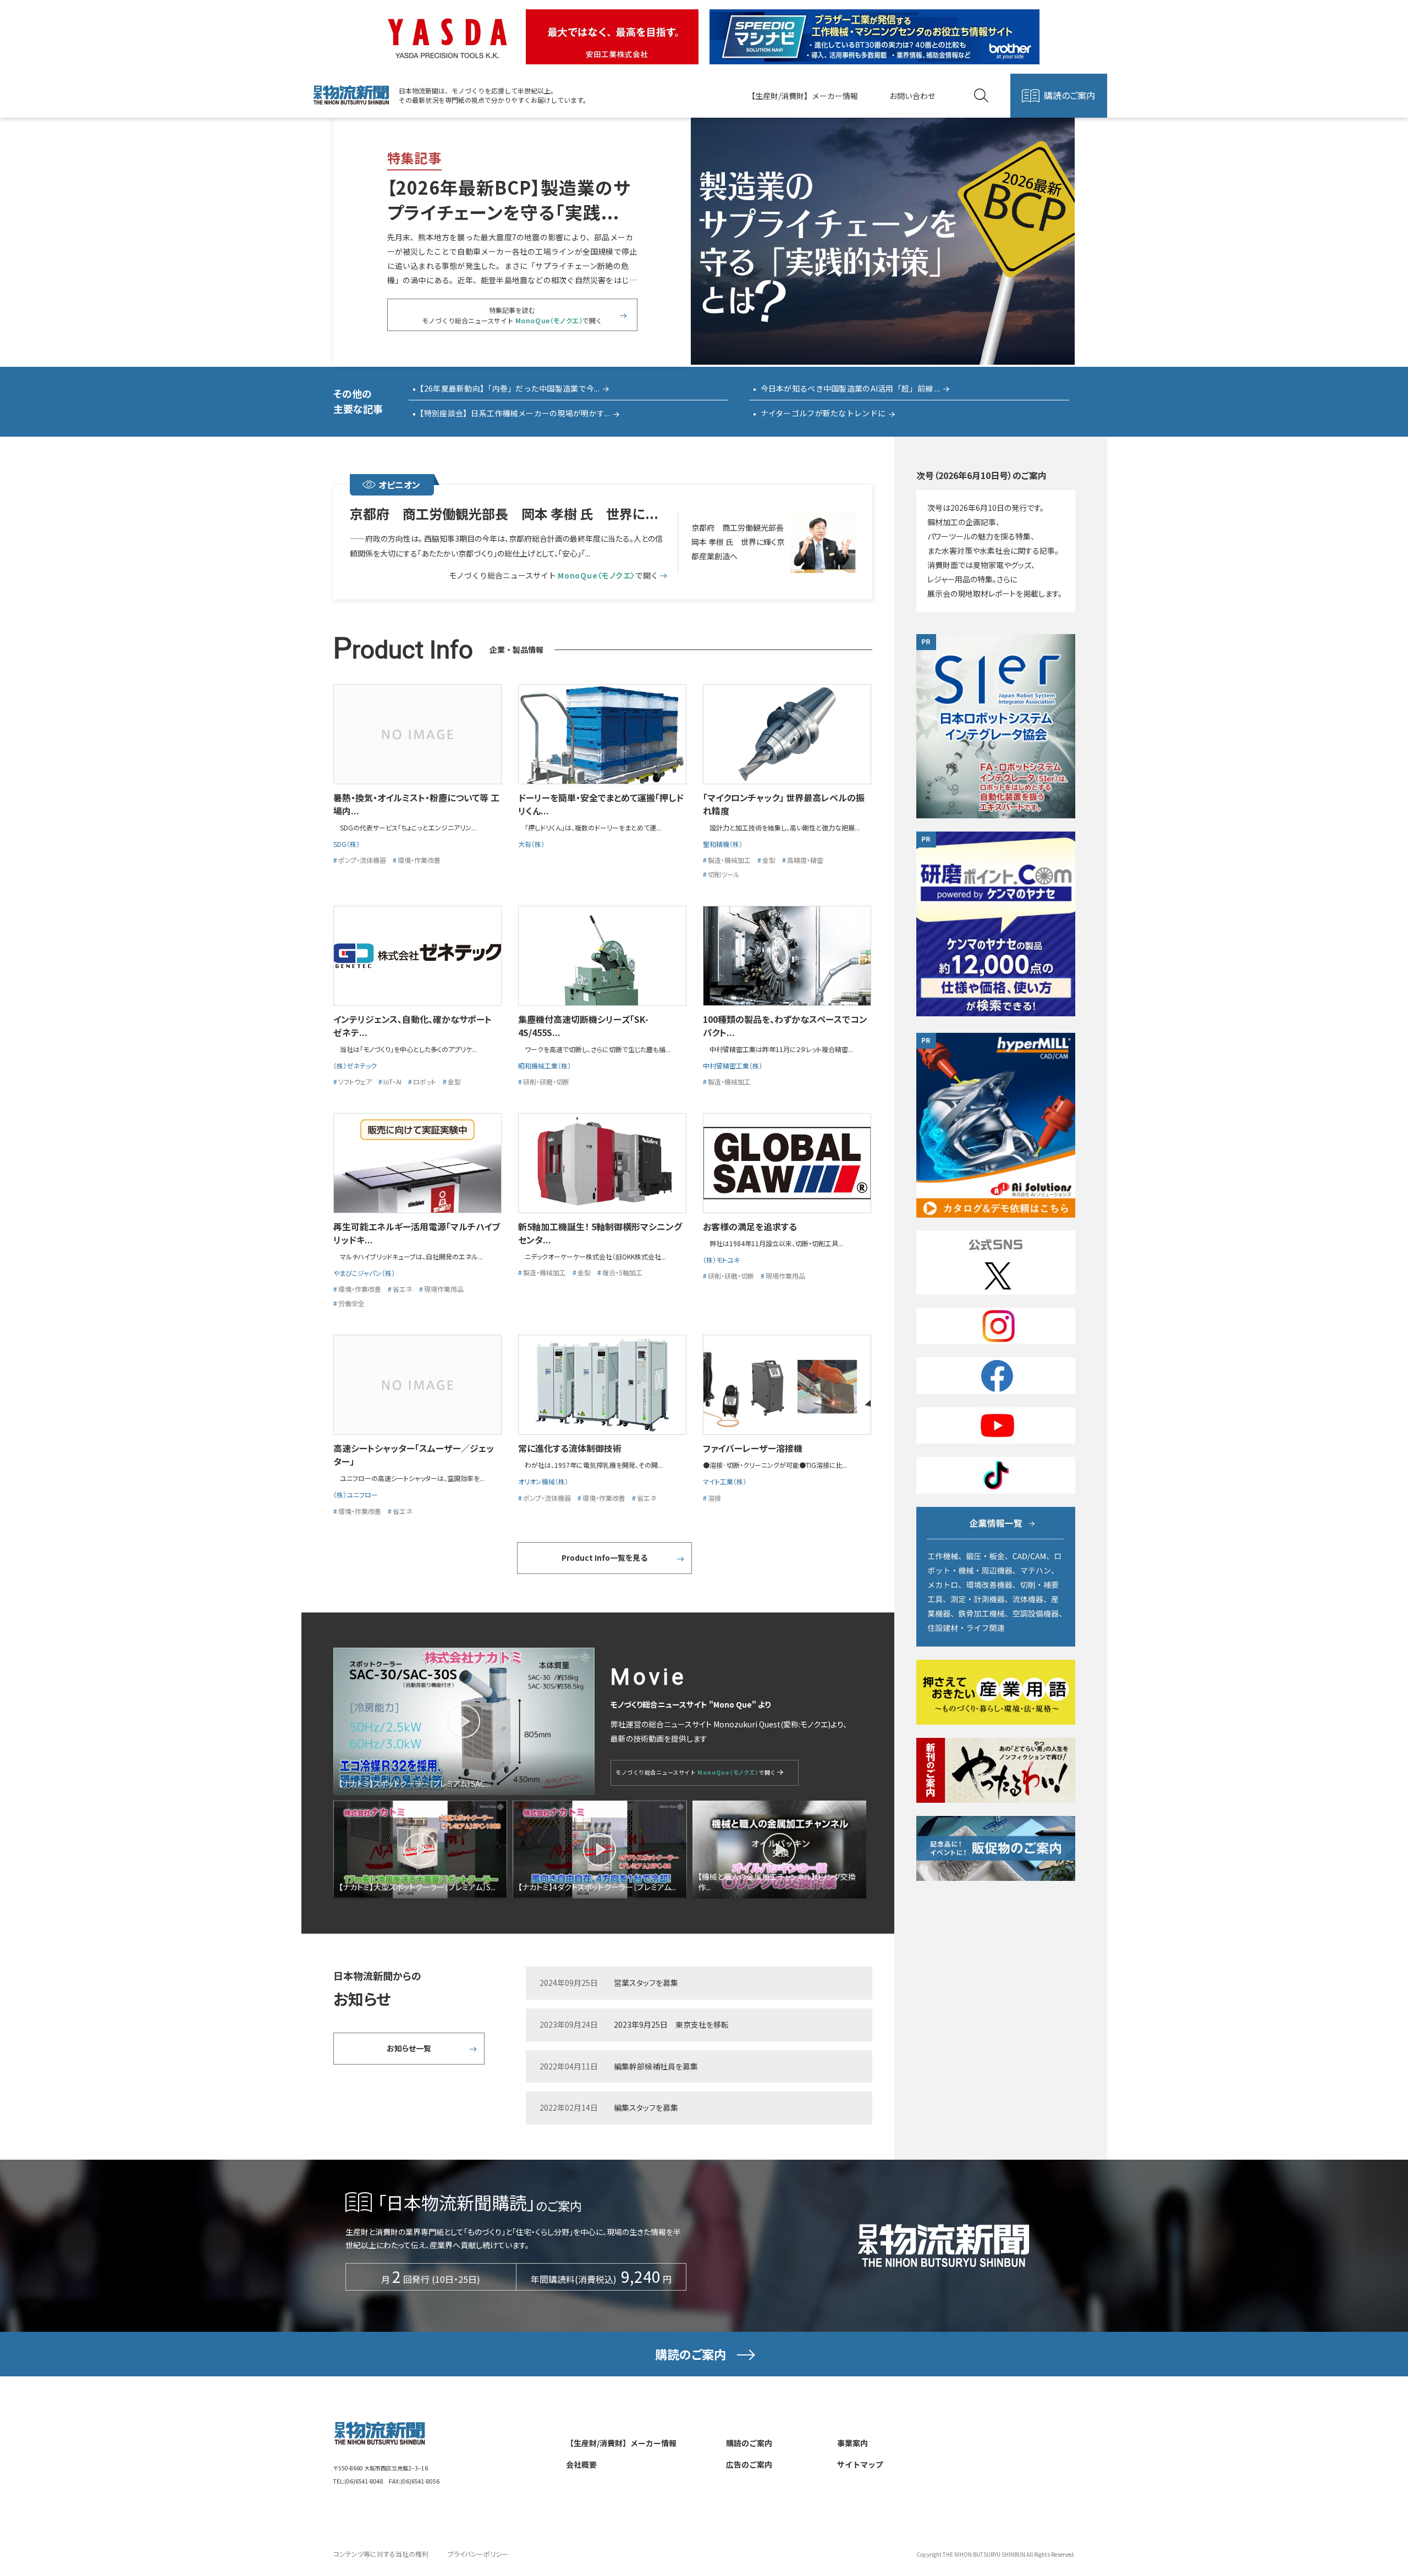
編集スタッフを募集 (646, 2107)
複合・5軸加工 (622, 1272)
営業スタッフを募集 (646, 1983)
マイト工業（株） (725, 1481)
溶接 (714, 1498)
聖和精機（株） (723, 844)
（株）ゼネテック (355, 1066)
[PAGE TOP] (1370, 2514)
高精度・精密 (805, 860)
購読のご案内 (1069, 95)
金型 (769, 860)
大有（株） (531, 844)
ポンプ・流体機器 (362, 860)
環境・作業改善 (419, 860)
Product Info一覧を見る (604, 1557)
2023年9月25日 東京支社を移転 (671, 2024)
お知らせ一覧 (409, 2048)
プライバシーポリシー (478, 2554)
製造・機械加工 (729, 860)
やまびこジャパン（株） (364, 1273)
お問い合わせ (912, 96)
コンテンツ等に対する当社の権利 (381, 2554)
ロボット (425, 1081)
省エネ (403, 1289)
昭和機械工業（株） (544, 1066)
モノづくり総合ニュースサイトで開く (553, 576)
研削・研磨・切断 (546, 1081)
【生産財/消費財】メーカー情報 (803, 96)
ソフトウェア (355, 1081)
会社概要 (581, 2464)
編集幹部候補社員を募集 (656, 2066)
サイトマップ (860, 2464)
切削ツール (724, 874)
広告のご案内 (749, 2464)
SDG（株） (346, 844)
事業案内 (853, 2443)
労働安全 (351, 1303)
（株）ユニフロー (356, 1495)
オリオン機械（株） (543, 1481)
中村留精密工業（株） (733, 1066)
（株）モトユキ (721, 1260)
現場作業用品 (444, 1289)
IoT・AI (392, 1081)
